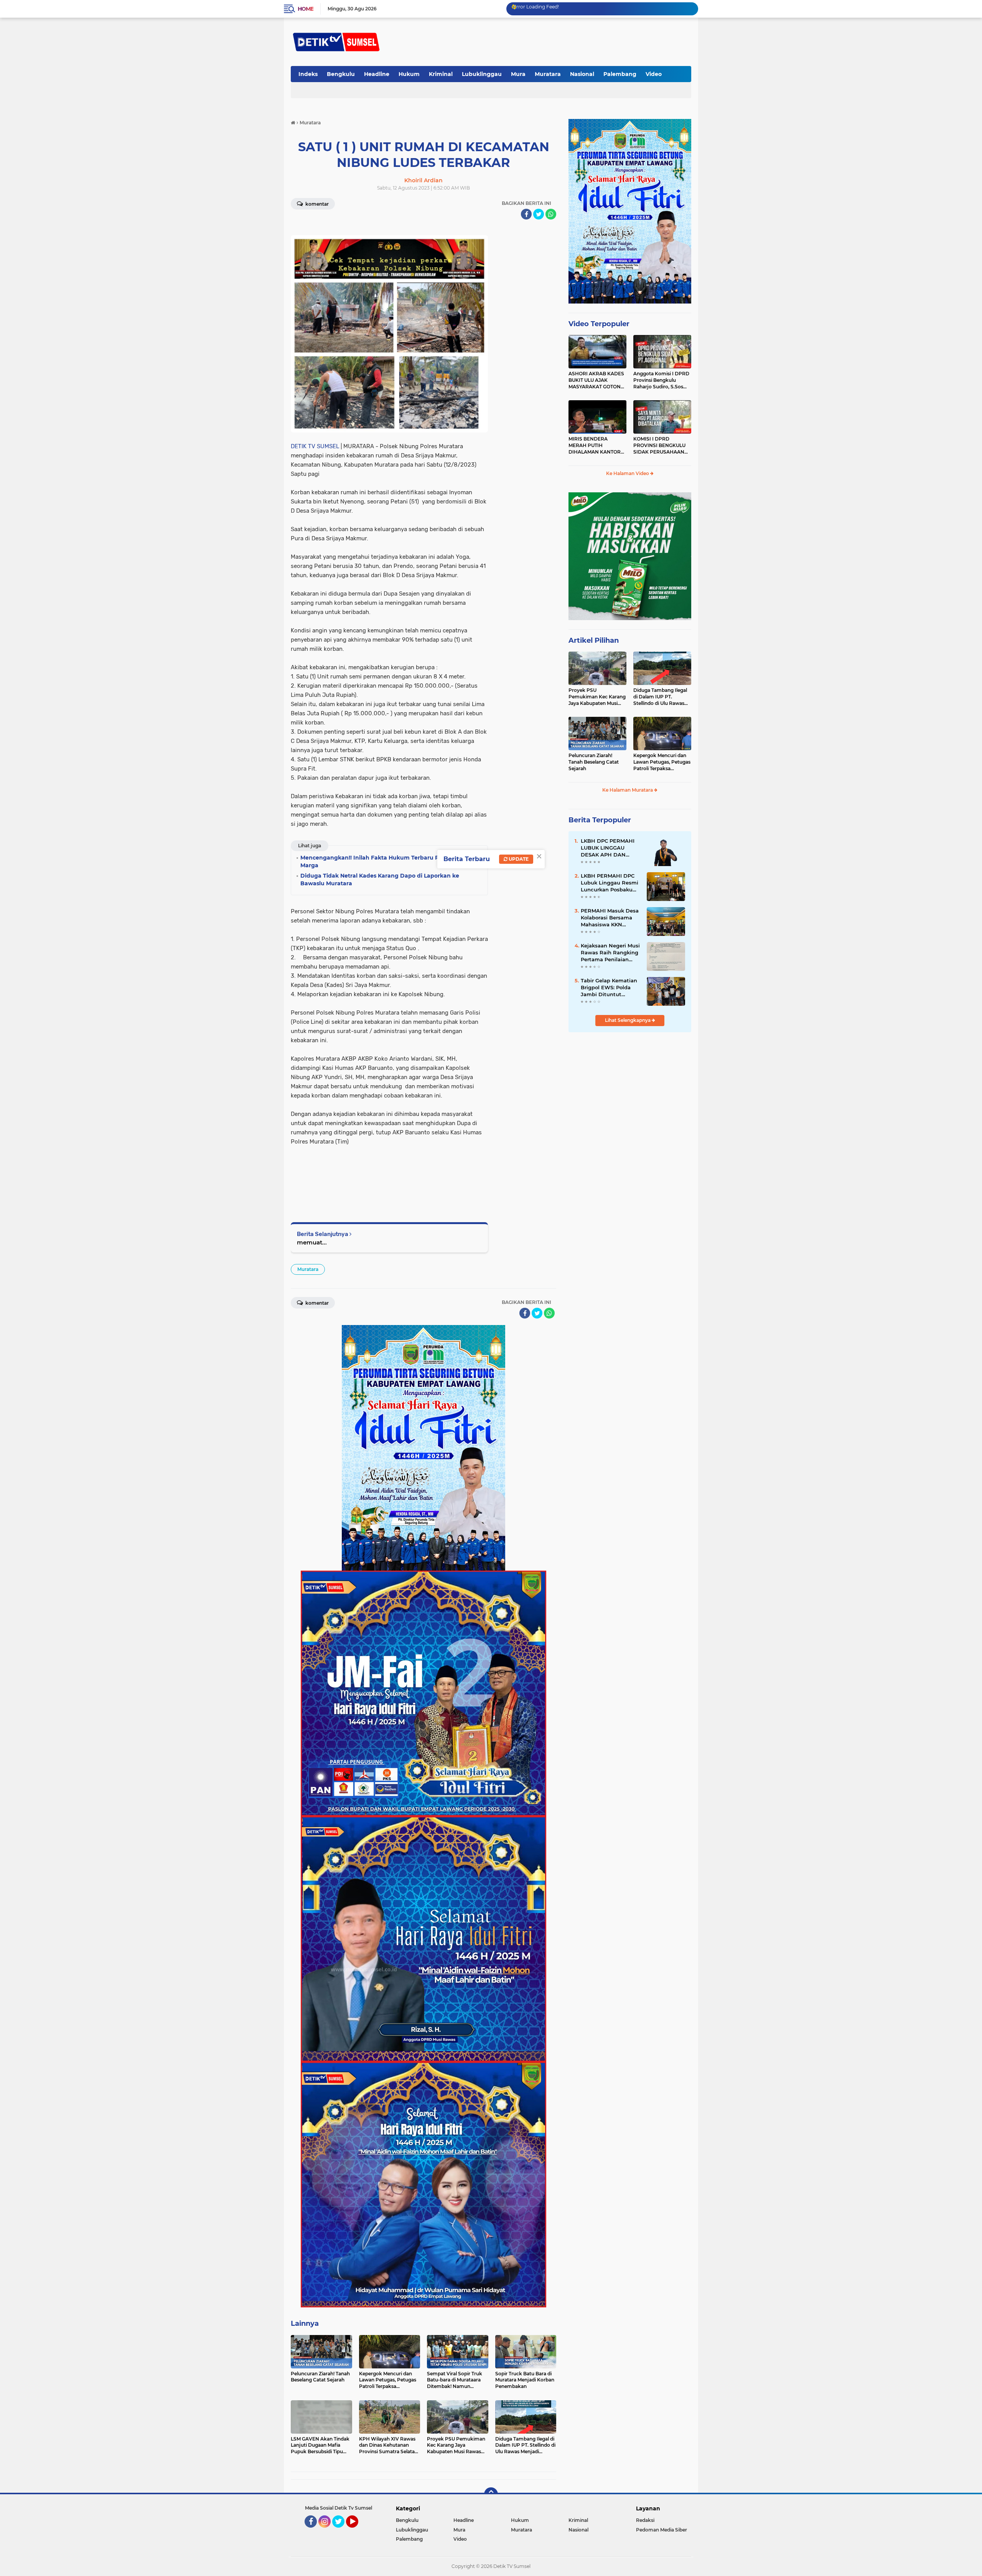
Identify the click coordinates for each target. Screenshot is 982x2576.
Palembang (620, 74)
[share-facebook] (526, 214)
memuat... (312, 1242)
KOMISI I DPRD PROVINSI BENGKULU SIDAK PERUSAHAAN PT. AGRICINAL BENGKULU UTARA (659, 446)
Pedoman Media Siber (662, 2530)
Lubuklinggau (482, 74)
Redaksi (645, 2520)
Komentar (316, 204)
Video (654, 74)
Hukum (409, 74)
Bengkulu (341, 74)
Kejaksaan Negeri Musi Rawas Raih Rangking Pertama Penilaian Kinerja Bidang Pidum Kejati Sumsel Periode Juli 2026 (610, 953)
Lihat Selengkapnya (628, 1020)
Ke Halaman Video (628, 473)
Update (518, 859)
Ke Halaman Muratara (628, 790)
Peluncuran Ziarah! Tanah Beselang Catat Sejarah (594, 762)
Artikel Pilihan (594, 640)
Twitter (342, 2531)
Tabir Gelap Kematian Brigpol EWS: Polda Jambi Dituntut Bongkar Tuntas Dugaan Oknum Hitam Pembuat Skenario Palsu (611, 988)
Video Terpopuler (599, 324)
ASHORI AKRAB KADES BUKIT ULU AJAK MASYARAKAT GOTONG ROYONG (596, 380)
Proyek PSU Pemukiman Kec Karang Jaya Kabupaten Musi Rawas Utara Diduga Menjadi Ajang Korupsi (597, 697)
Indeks (308, 74)
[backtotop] (491, 2494)
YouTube (357, 2531)
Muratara (548, 74)
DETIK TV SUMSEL (315, 446)
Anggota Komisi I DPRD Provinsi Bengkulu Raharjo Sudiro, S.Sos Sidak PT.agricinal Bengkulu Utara (661, 380)
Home (306, 9)
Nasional (582, 74)
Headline (377, 74)
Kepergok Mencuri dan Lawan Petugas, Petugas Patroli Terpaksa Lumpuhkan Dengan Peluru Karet (662, 762)
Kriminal (441, 74)
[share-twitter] (539, 214)
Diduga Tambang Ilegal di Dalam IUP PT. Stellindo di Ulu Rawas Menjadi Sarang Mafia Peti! (660, 697)
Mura (518, 74)
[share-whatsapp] (551, 214)
